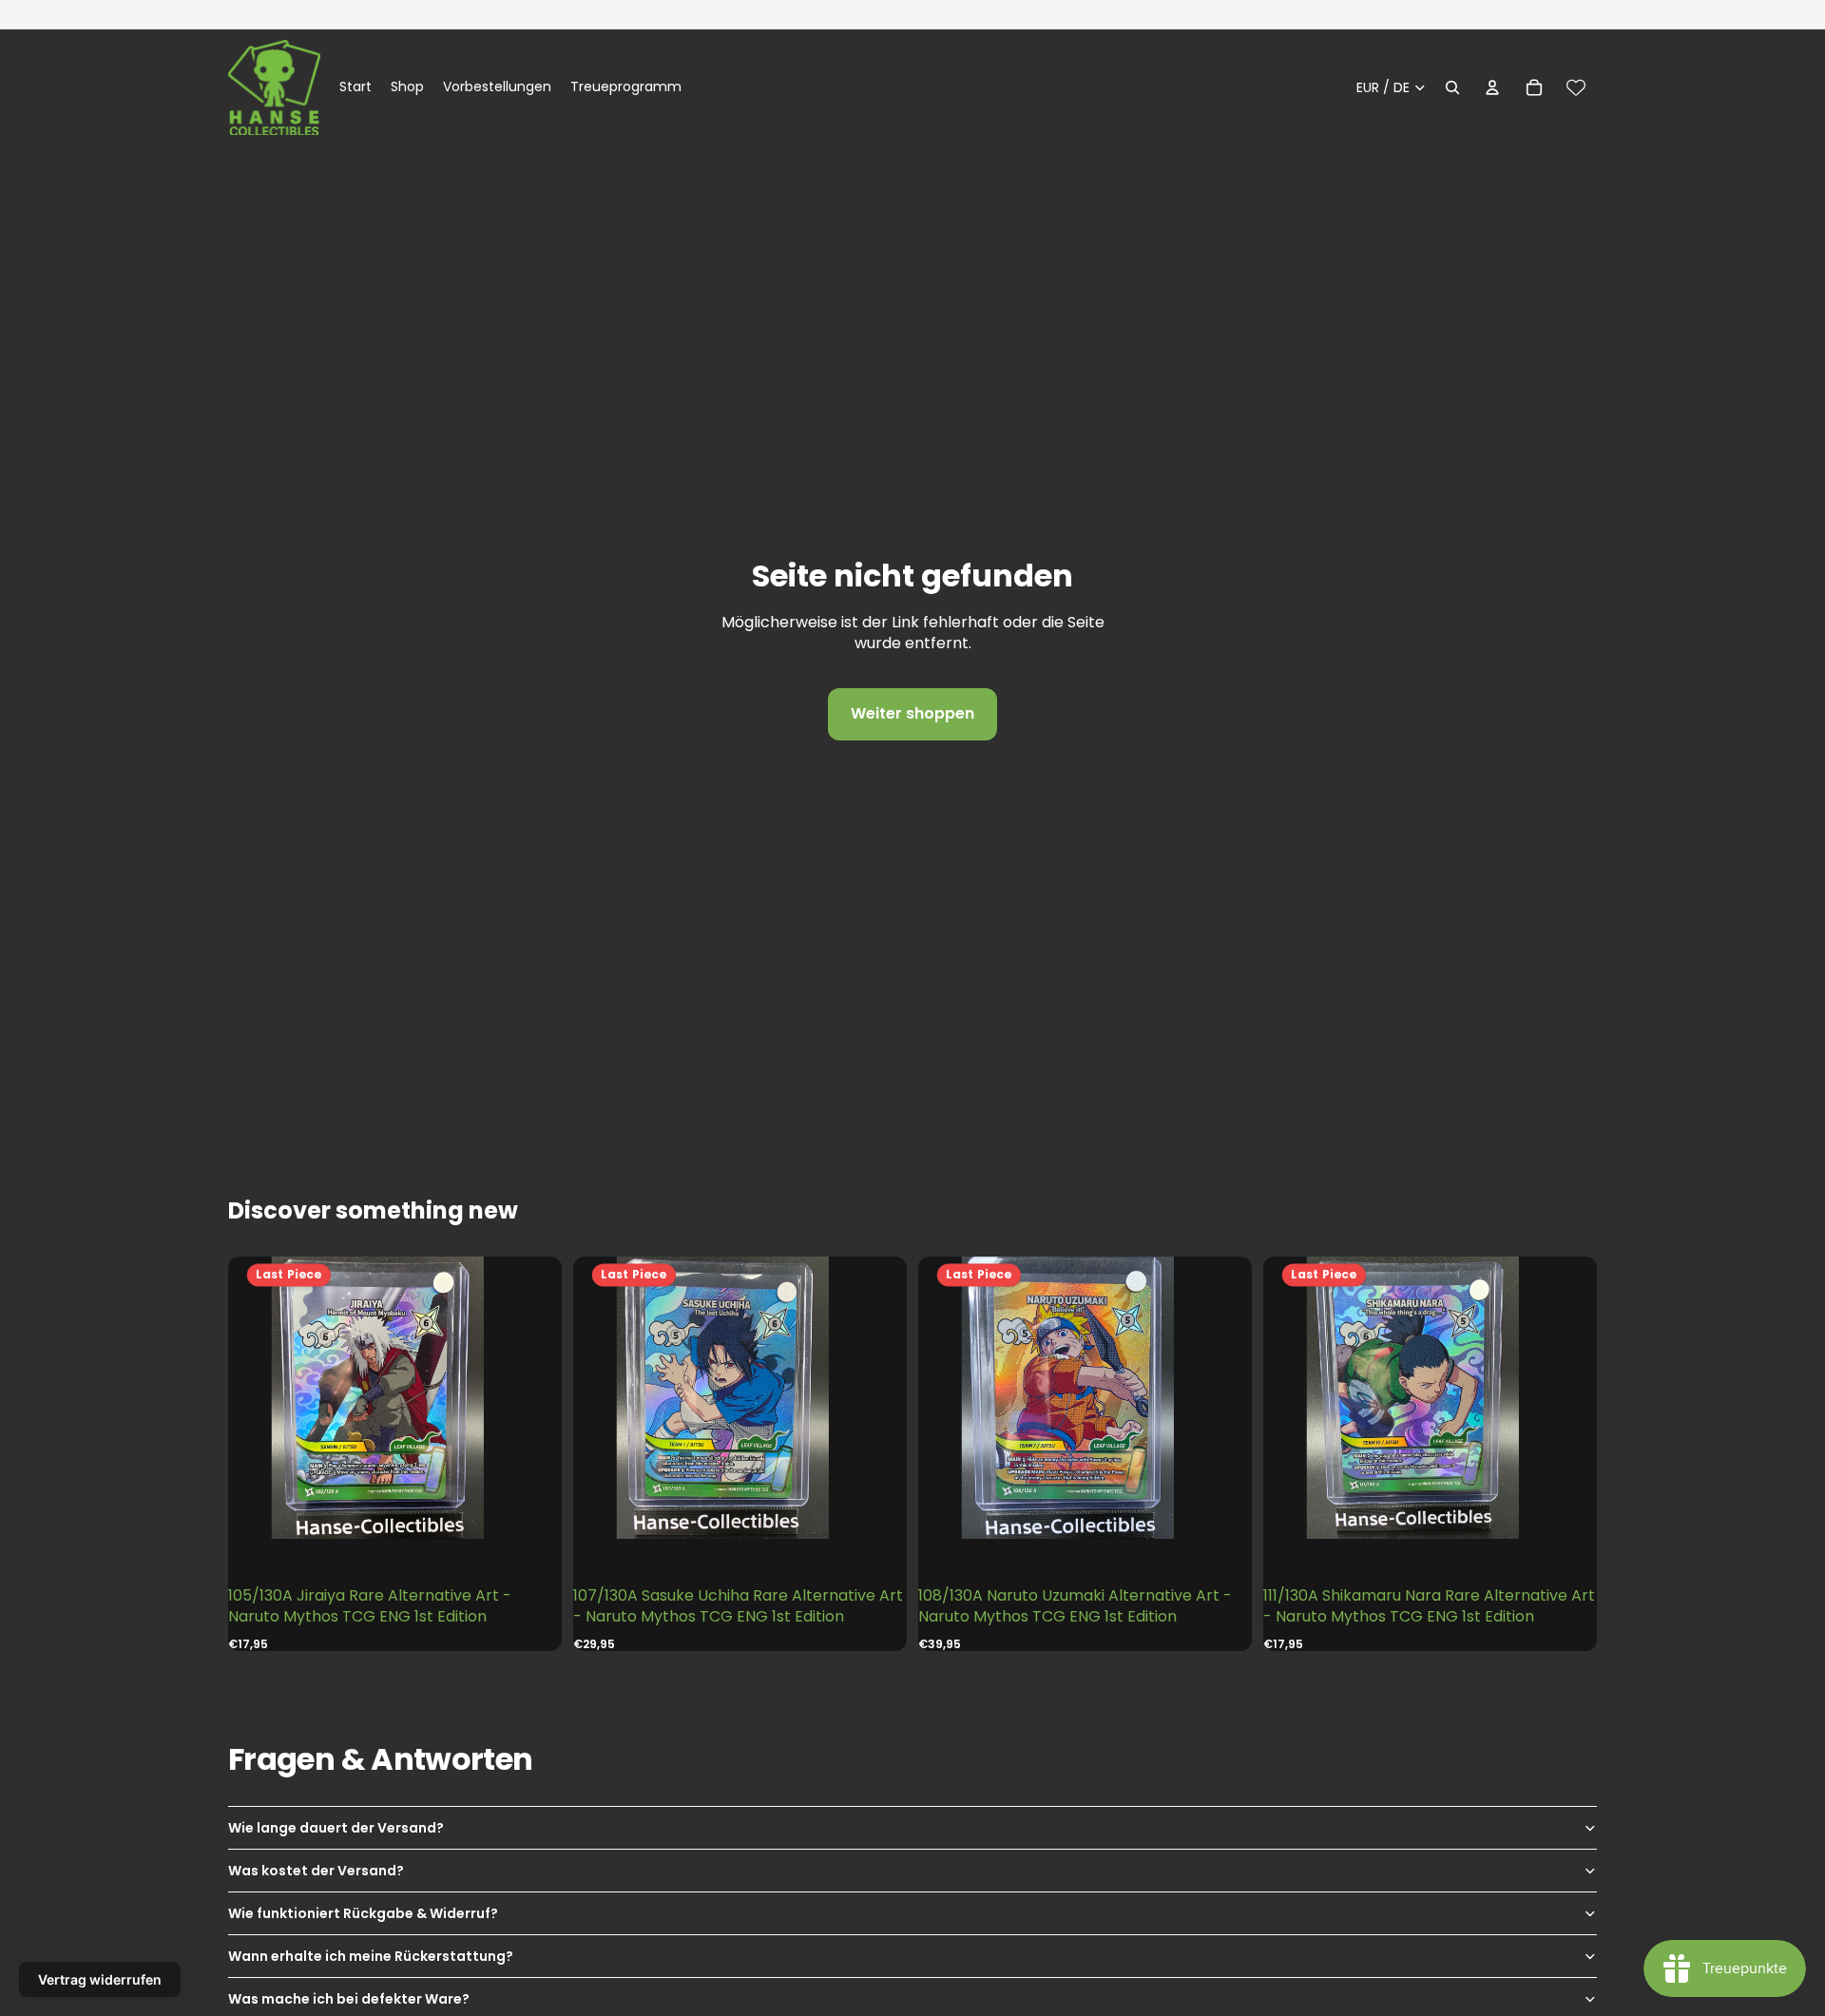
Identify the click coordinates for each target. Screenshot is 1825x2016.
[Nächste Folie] (524, 1398)
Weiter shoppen (912, 713)
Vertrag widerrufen (100, 1979)
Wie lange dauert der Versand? (336, 1828)
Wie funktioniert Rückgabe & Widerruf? (363, 1913)
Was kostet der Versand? (316, 1871)
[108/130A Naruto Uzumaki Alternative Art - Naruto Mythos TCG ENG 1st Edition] (1085, 1398)
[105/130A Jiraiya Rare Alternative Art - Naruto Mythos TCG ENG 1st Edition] (394, 1398)
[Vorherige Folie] (266, 1398)
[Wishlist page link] (1576, 87)
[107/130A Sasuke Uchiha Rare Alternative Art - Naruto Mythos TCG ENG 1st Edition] (740, 1398)
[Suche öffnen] (1452, 87)
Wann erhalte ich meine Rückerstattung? (371, 1956)
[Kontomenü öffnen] (1492, 87)
